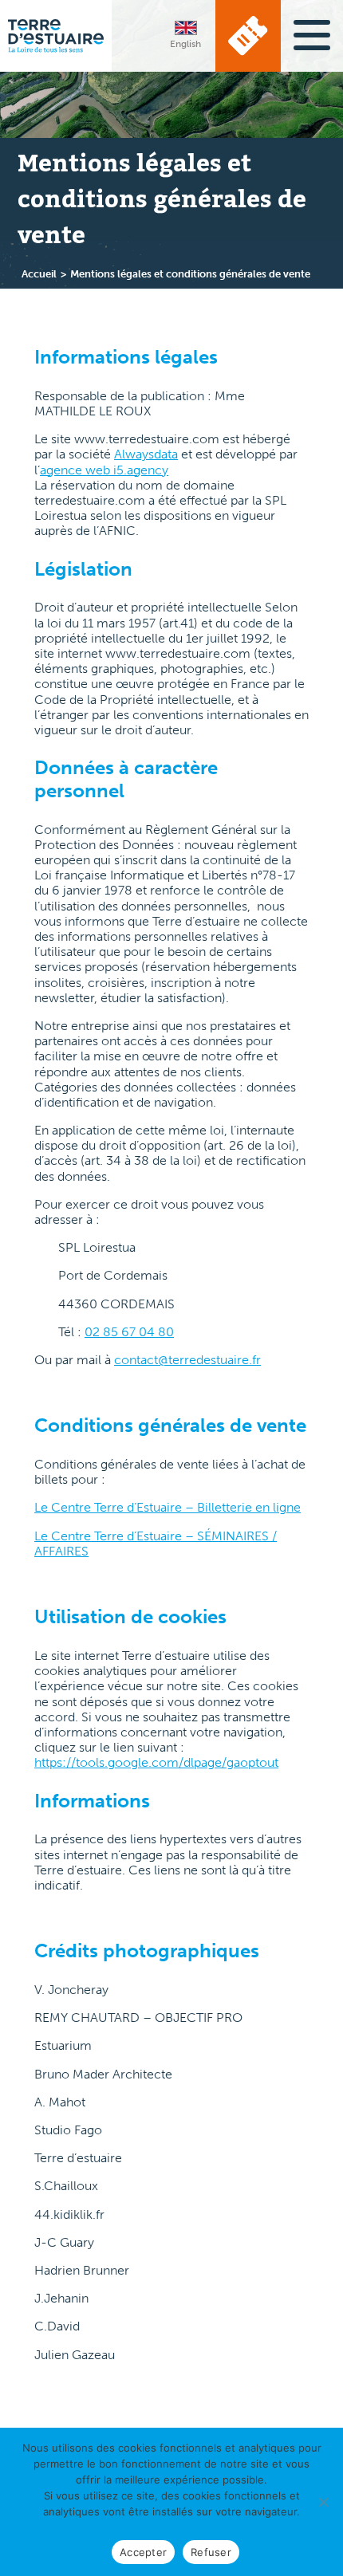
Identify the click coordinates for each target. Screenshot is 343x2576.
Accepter (143, 2552)
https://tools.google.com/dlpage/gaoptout (156, 1762)
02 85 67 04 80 (129, 1332)
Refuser (211, 2552)
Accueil (39, 274)
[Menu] (312, 33)
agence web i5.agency (104, 470)
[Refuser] (323, 2502)
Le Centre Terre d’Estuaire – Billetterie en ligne (168, 1507)
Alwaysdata (146, 454)
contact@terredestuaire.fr (187, 1360)
